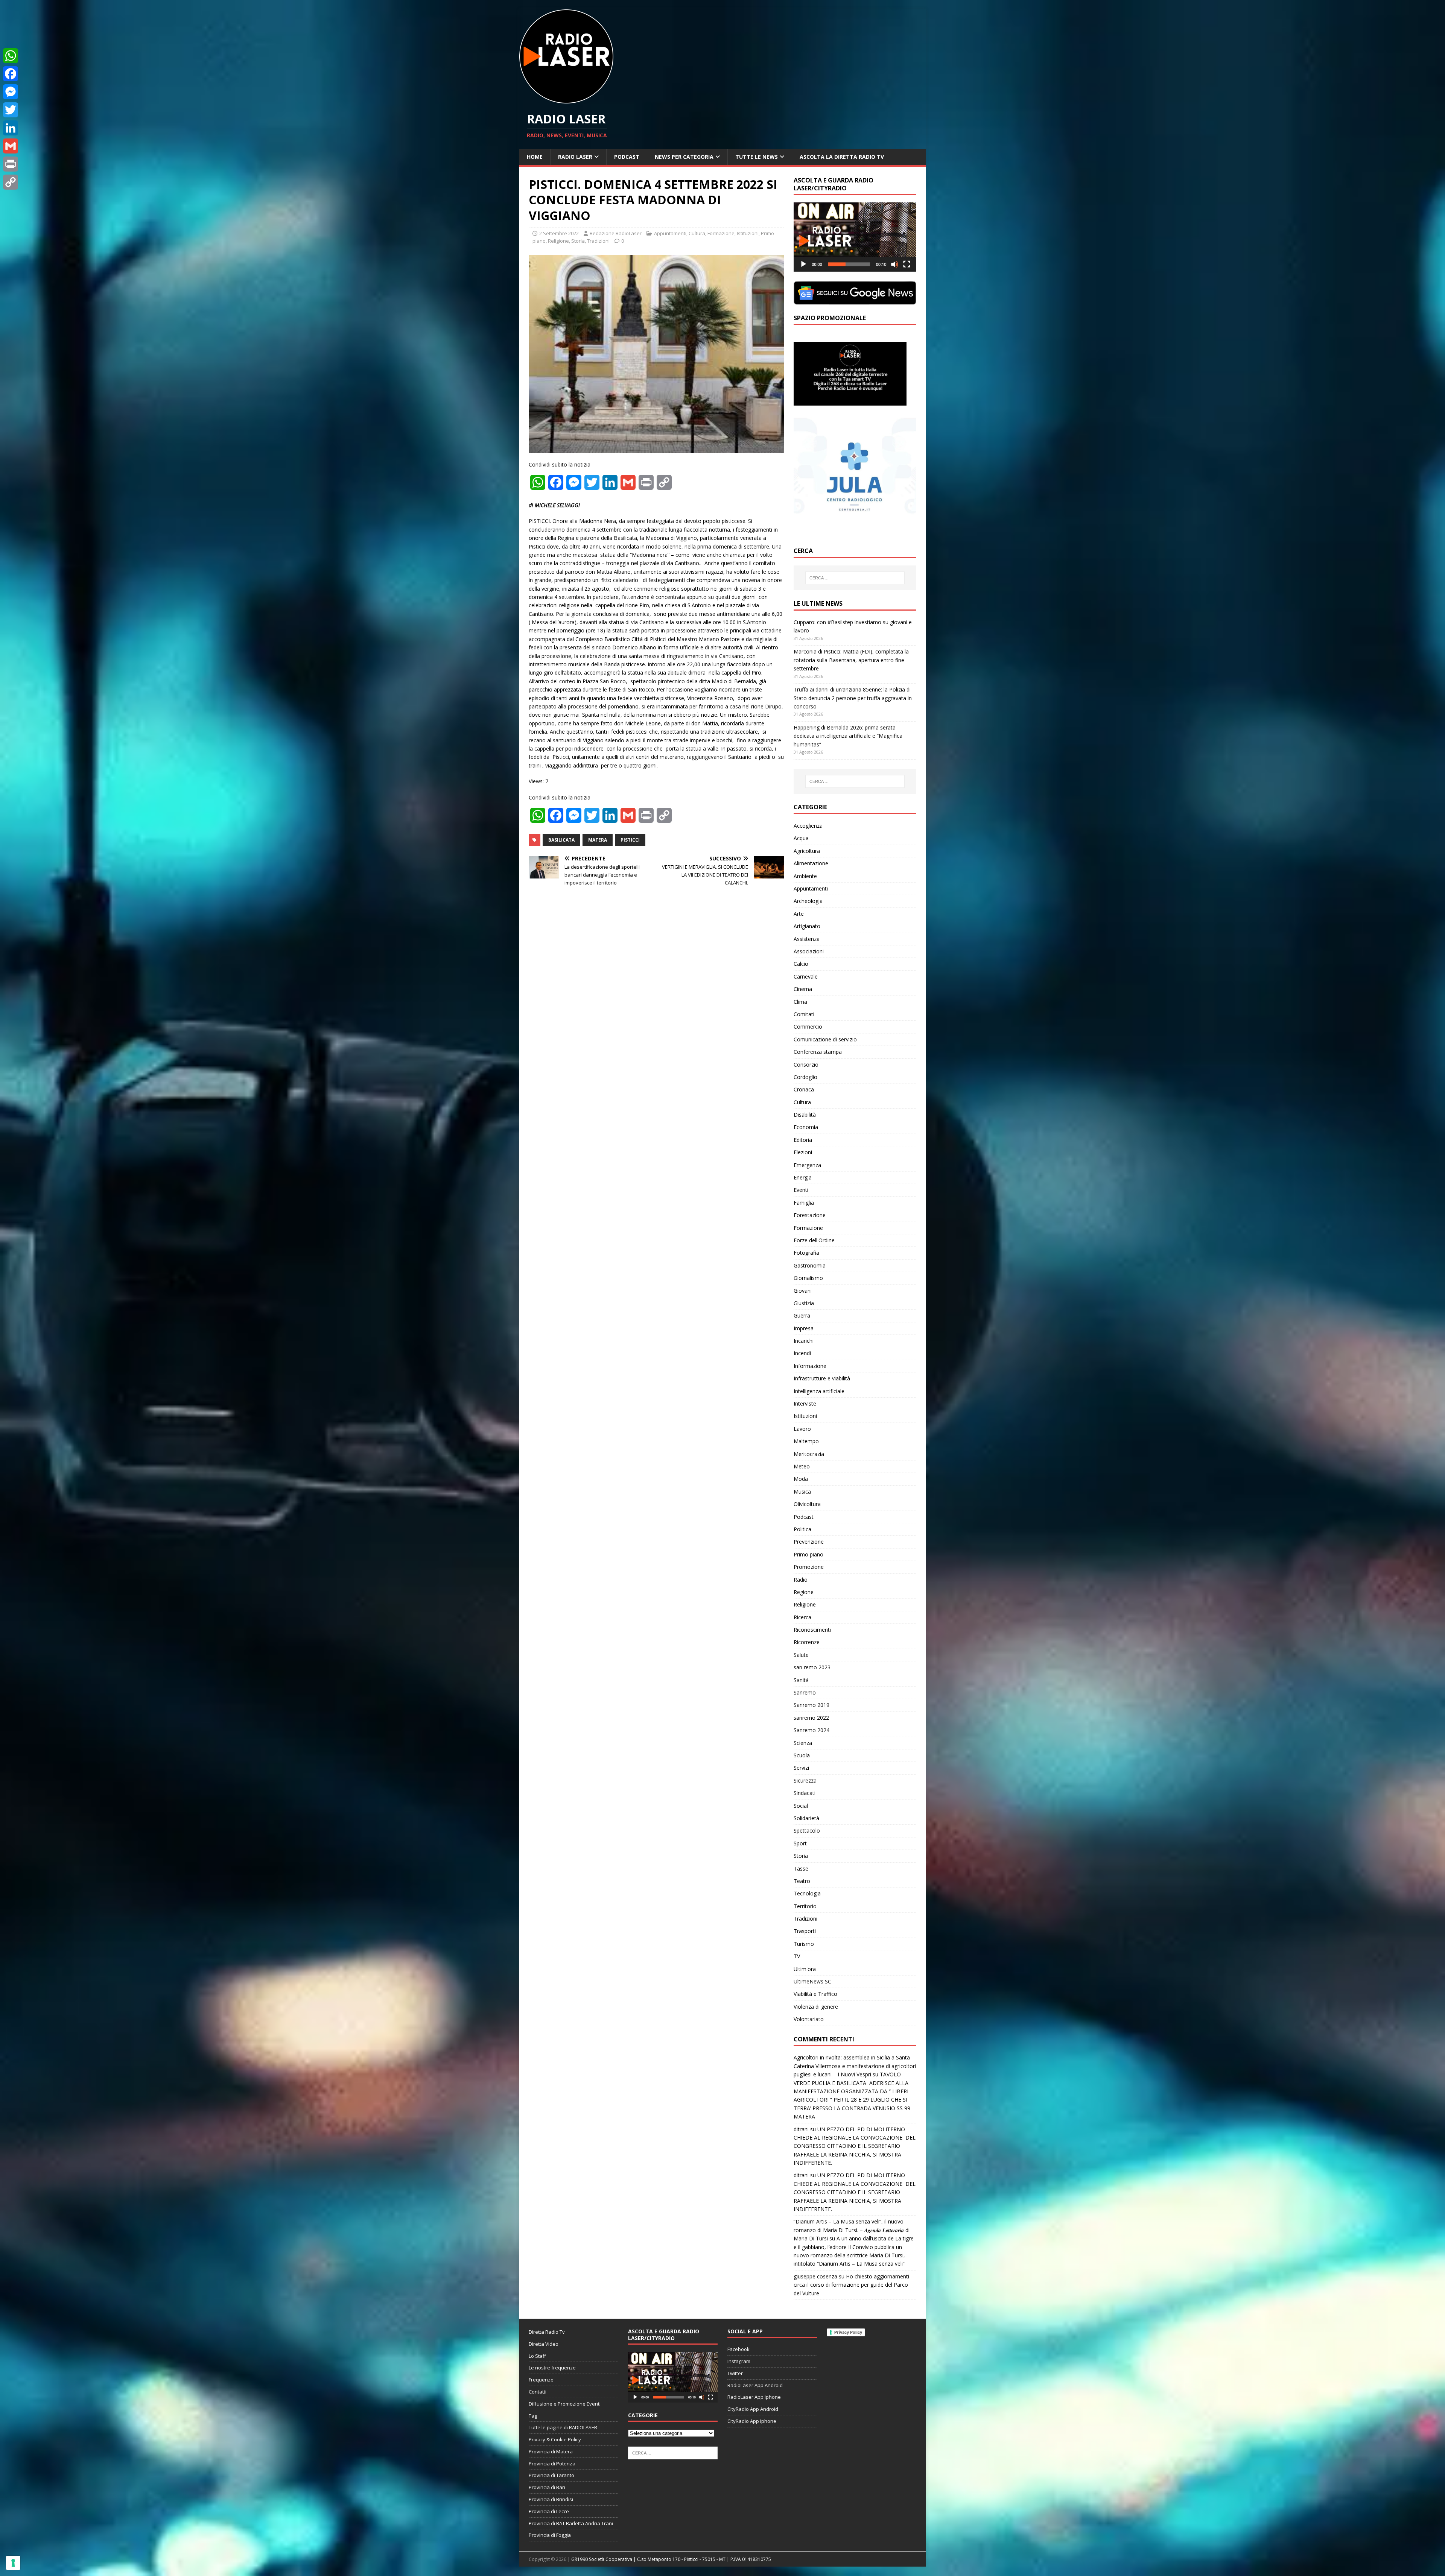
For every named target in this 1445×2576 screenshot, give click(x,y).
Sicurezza (805, 1780)
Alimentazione (811, 863)
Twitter (735, 2373)
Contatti (538, 2392)
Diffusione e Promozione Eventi (565, 2404)
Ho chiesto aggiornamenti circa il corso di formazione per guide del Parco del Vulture (851, 2285)
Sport (800, 1843)
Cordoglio (805, 1077)
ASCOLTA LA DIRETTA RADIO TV (842, 157)
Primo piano (808, 1554)
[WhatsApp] (11, 56)
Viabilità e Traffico (815, 1994)
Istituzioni (748, 233)
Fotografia (806, 1253)
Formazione (721, 233)
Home (535, 157)
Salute (801, 1655)
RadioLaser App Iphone (754, 2397)
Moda (801, 1479)
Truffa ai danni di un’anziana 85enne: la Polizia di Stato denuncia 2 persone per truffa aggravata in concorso (853, 698)
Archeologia (808, 901)
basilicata (561, 840)
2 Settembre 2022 (559, 233)
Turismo (804, 1944)
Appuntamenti (670, 233)
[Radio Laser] (566, 99)
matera (598, 840)
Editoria (803, 1140)
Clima (800, 1002)
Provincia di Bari (547, 2487)
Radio (801, 1580)
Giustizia (804, 1303)
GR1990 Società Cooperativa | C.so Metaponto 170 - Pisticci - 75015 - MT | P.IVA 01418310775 (671, 2559)
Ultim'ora (805, 1969)
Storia (578, 241)
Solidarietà (806, 1818)
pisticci (630, 840)
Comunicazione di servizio (825, 1039)
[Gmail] (11, 146)
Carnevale (806, 976)
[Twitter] (11, 110)
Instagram (739, 2361)
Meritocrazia (809, 1454)
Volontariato (809, 2019)
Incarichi (804, 1341)
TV (797, 1956)
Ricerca (802, 1617)
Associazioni (809, 951)
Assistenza (807, 939)
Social (801, 1806)
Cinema (803, 989)
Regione (804, 1592)
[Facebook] (11, 74)
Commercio (808, 1027)
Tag (533, 2416)
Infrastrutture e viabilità (822, 1378)
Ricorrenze (807, 1642)
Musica (802, 1492)
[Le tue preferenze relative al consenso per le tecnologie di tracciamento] (13, 2563)
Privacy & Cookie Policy (555, 2439)
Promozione (809, 1567)
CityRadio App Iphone (752, 2421)
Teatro (802, 1881)
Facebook (738, 2349)
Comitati (804, 1014)
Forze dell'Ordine (814, 1240)
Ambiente (805, 876)
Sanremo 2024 (811, 1730)
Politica (802, 1529)
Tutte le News (757, 157)
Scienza (803, 1743)
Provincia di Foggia (550, 2535)
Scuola (802, 1755)
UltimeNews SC (812, 1981)
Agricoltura (807, 851)
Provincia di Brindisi (551, 2499)
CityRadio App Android (753, 2409)
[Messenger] (11, 92)
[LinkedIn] (11, 128)
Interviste (805, 1404)
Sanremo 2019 (811, 1705)
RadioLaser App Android (755, 2385)
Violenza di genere (816, 2007)
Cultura (697, 233)
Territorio (805, 1906)
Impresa (804, 1328)
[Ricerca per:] (855, 578)
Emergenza (807, 1165)
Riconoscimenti (812, 1630)
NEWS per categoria (684, 157)
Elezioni (803, 1152)
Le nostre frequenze (552, 2368)
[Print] (11, 164)
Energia (803, 1177)
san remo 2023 (812, 1667)
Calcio (801, 964)
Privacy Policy (848, 2332)
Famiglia (804, 1203)
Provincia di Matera (551, 2451)
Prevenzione (809, 1542)
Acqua (801, 838)
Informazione (810, 1366)
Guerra (802, 1315)
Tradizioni (598, 241)
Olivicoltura (807, 1504)
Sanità (801, 1680)
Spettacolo (807, 1831)
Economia (806, 1127)
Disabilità (805, 1115)
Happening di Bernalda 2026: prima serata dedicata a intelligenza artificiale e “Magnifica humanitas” (848, 736)
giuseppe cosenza (815, 2276)
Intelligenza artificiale (819, 1391)
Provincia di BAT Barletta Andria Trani (571, 2523)
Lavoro (802, 1429)
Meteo (802, 1466)
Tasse (801, 1869)
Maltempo (806, 1441)
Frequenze (541, 2380)
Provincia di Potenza (552, 2464)
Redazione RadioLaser (616, 233)
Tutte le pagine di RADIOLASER (563, 2427)
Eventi (801, 1190)
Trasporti (805, 1931)
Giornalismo (808, 1278)
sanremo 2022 (811, 1718)
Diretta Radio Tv (547, 2332)
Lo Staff (537, 2356)
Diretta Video (544, 2344)
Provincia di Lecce (549, 2511)
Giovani (803, 1291)
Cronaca (804, 1089)
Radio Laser (575, 157)
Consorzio (806, 1065)
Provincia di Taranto (551, 2475)
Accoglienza (808, 826)
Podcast (627, 157)
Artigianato (807, 926)
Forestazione (810, 1215)
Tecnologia (807, 1893)
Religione (558, 241)
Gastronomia (810, 1265)
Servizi (801, 1768)
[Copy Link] (11, 182)
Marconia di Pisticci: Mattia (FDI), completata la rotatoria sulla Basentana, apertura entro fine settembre (851, 660)
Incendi (802, 1353)
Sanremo (805, 1692)
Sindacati (805, 1793)
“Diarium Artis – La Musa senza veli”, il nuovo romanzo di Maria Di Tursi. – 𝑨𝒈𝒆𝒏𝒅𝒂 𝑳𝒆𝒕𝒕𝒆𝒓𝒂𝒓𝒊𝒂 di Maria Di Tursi (852, 2230)
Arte (799, 914)
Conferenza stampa (818, 1052)
